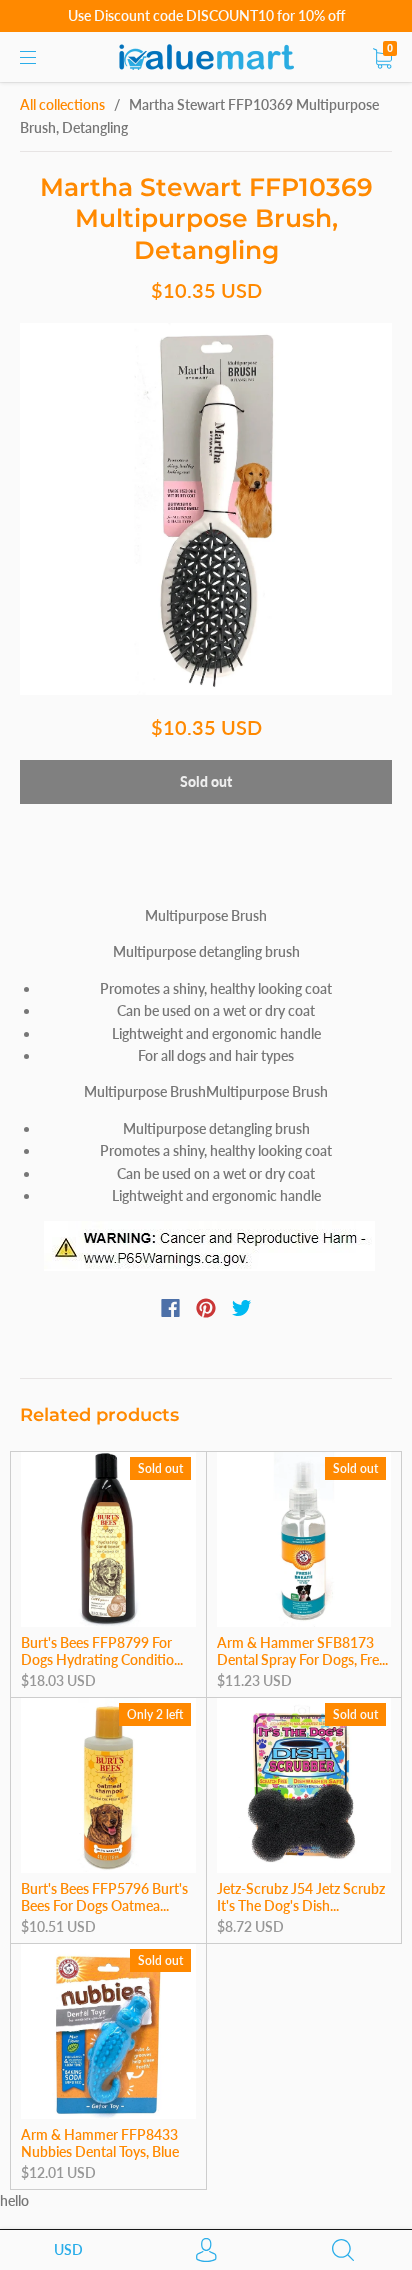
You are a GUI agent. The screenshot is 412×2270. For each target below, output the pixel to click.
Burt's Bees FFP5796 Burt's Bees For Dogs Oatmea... (104, 1897)
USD (68, 2249)
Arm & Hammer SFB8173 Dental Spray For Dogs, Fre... (302, 1651)
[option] (206, 509)
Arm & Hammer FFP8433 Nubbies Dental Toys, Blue (100, 2143)
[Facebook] (170, 1308)
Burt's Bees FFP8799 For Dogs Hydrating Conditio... (102, 1651)
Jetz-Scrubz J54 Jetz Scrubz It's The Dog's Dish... (301, 1897)
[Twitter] (242, 1308)
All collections (62, 104)
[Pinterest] (206, 1308)
